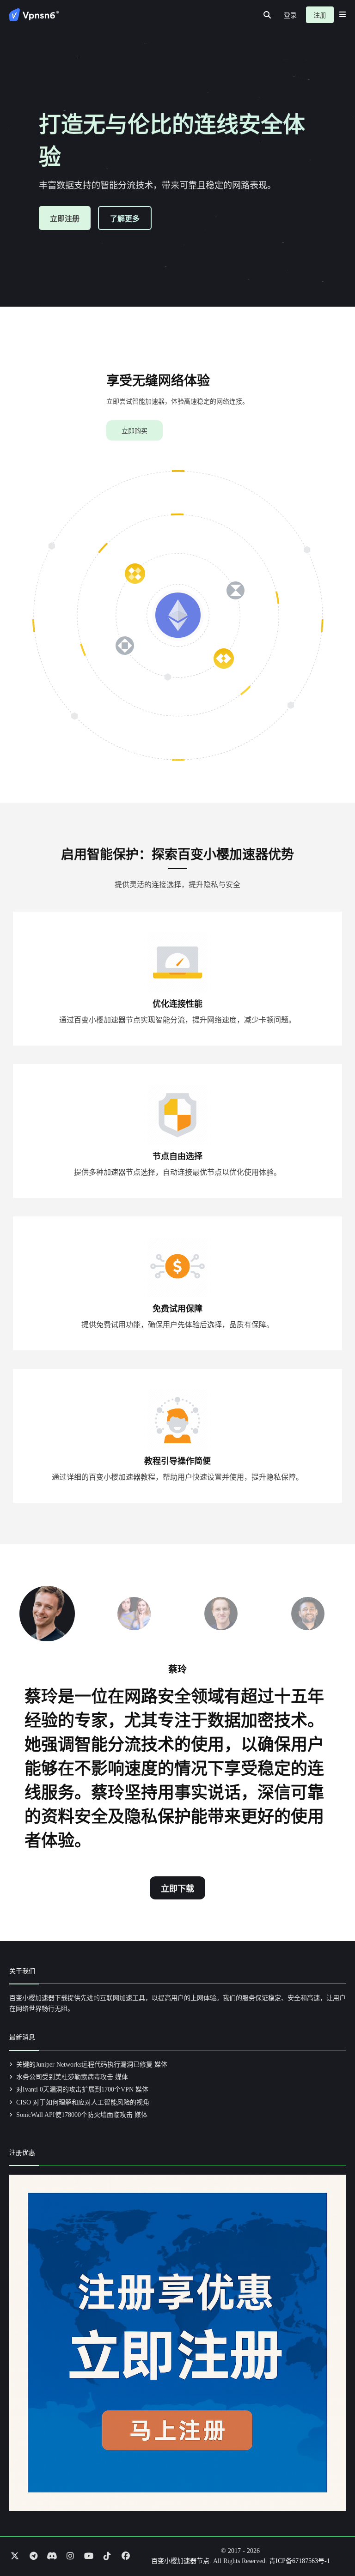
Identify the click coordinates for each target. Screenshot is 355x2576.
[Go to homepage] (34, 15)
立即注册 (65, 219)
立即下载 (177, 1889)
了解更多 (125, 219)
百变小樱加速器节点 (180, 2561)
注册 (320, 15)
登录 (290, 15)
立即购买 (135, 431)
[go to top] (330, 2543)
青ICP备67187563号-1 (300, 2561)
